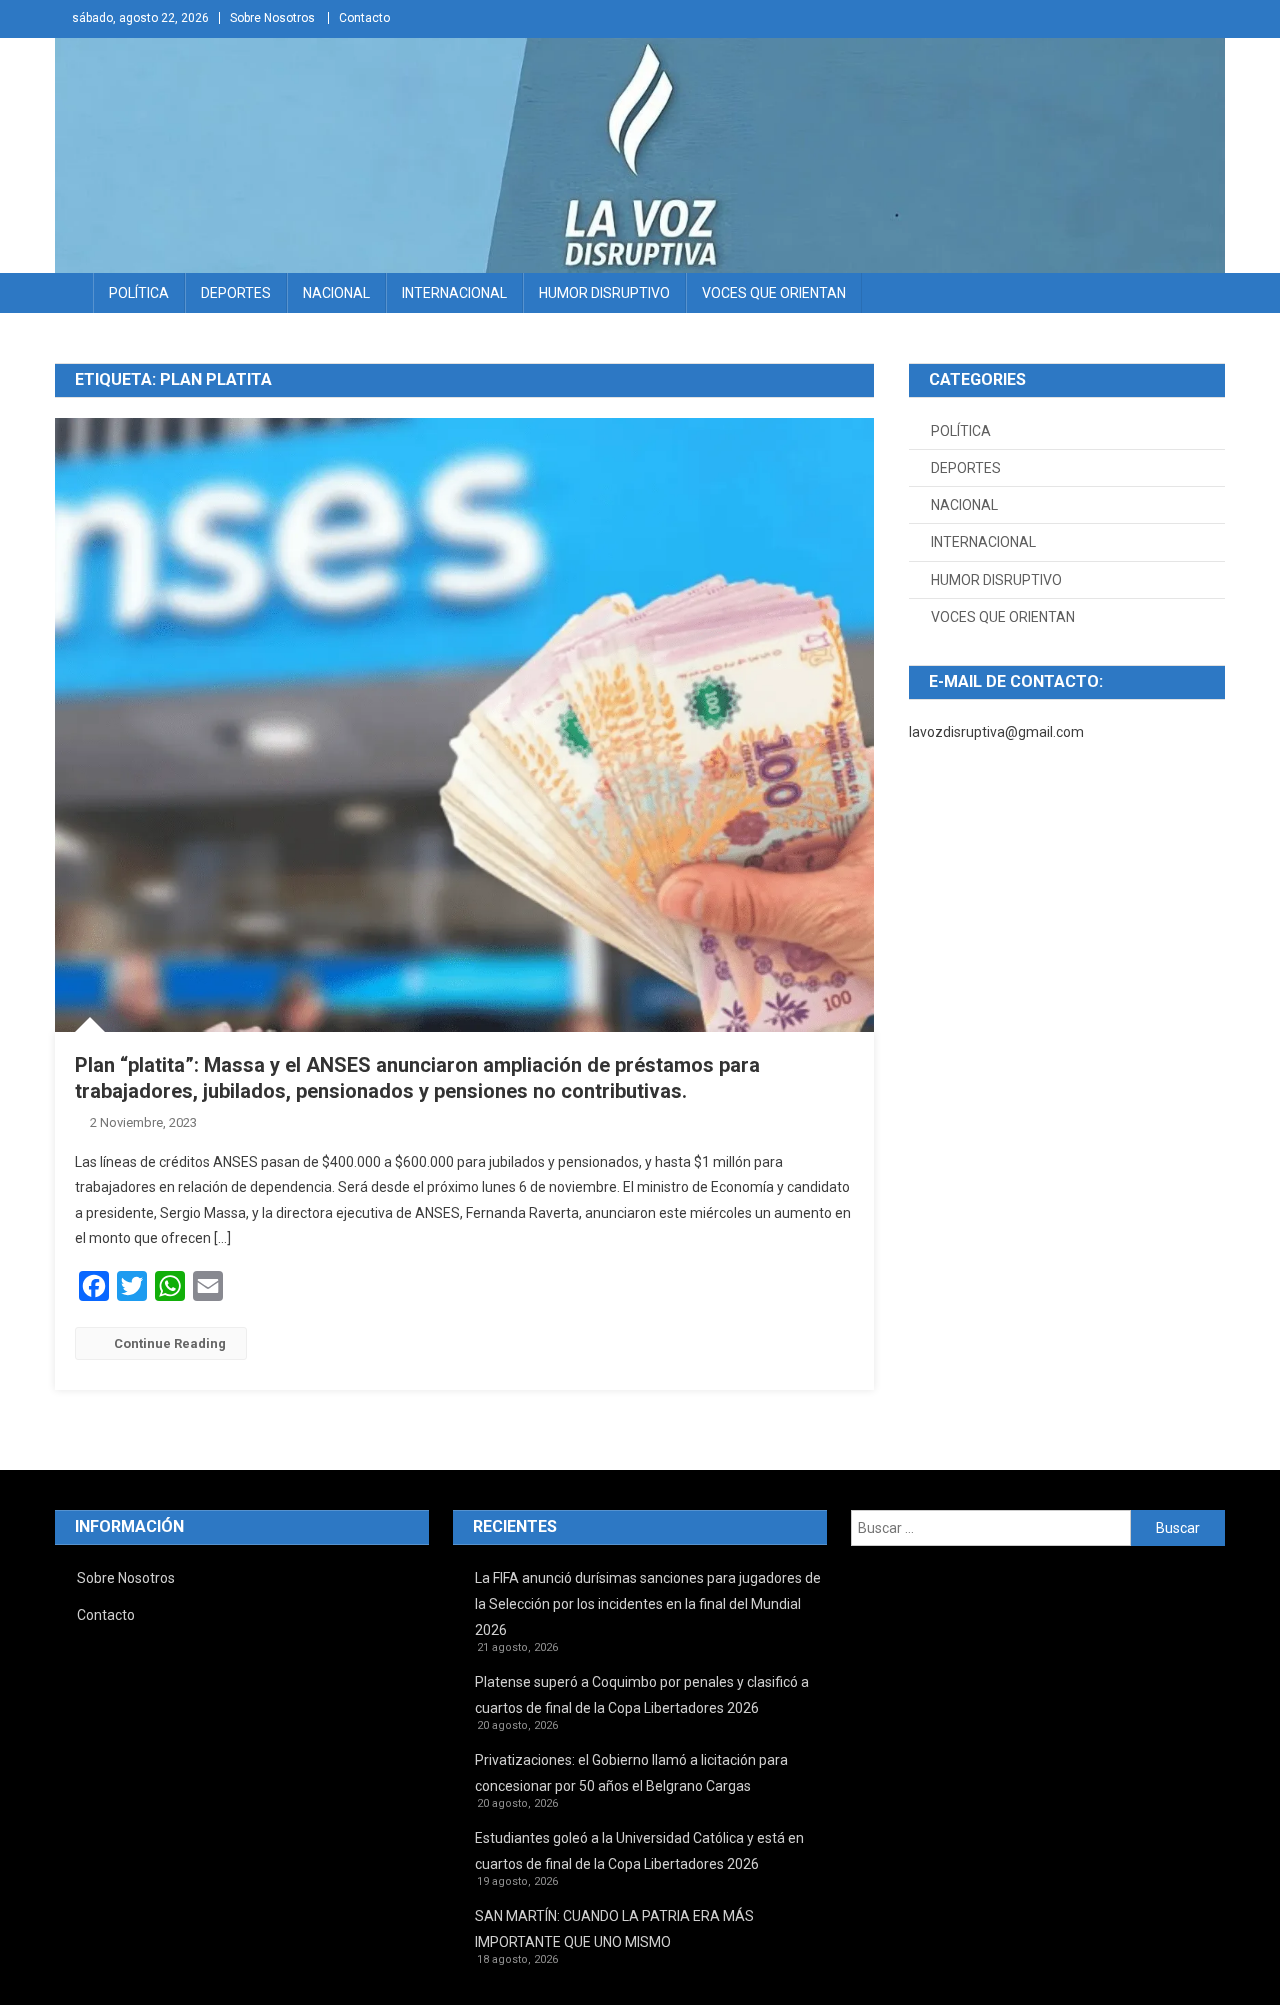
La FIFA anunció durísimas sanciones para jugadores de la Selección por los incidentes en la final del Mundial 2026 (648, 1604)
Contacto (364, 18)
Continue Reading (170, 1343)
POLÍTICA (139, 293)
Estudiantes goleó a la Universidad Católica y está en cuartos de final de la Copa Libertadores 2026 (639, 1851)
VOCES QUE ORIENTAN (774, 293)
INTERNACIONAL (454, 293)
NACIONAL (336, 293)
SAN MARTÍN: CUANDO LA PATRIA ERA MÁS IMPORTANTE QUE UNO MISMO (614, 1929)
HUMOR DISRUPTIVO (604, 293)
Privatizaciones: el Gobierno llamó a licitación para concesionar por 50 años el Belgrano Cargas (631, 1773)
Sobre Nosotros (272, 18)
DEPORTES (236, 293)
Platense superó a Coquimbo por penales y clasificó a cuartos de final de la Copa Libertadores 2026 (642, 1695)
